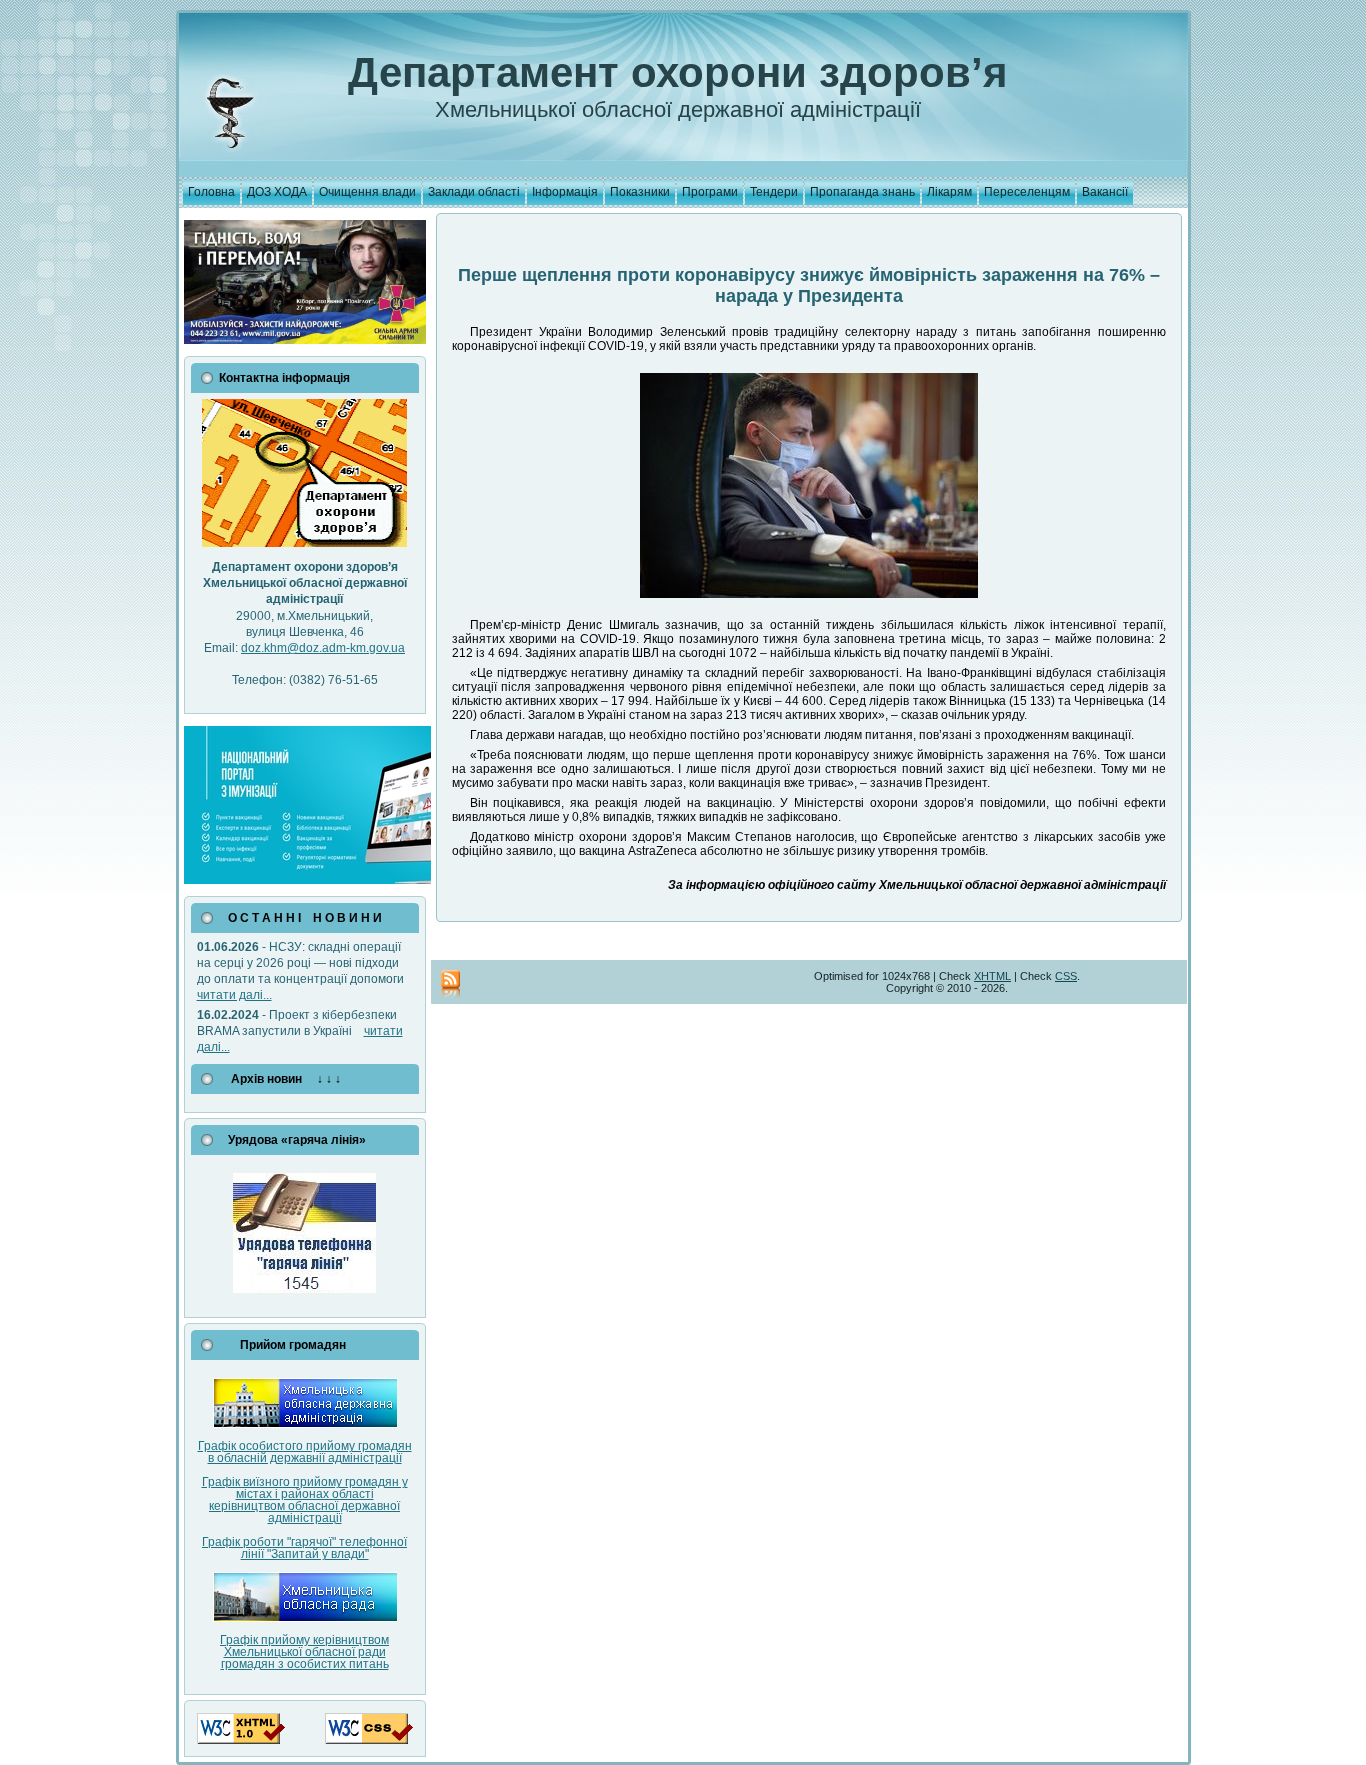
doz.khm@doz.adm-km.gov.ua (323, 648)
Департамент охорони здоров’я (678, 72)
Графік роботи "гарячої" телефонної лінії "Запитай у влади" (304, 1548)
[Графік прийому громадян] (305, 1424)
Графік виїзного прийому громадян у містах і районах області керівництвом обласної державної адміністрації (305, 1500)
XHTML (992, 976)
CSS (1066, 976)
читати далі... (234, 995)
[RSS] (450, 985)
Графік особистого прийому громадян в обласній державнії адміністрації (305, 1452)
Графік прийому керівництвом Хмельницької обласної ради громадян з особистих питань (304, 1652)
